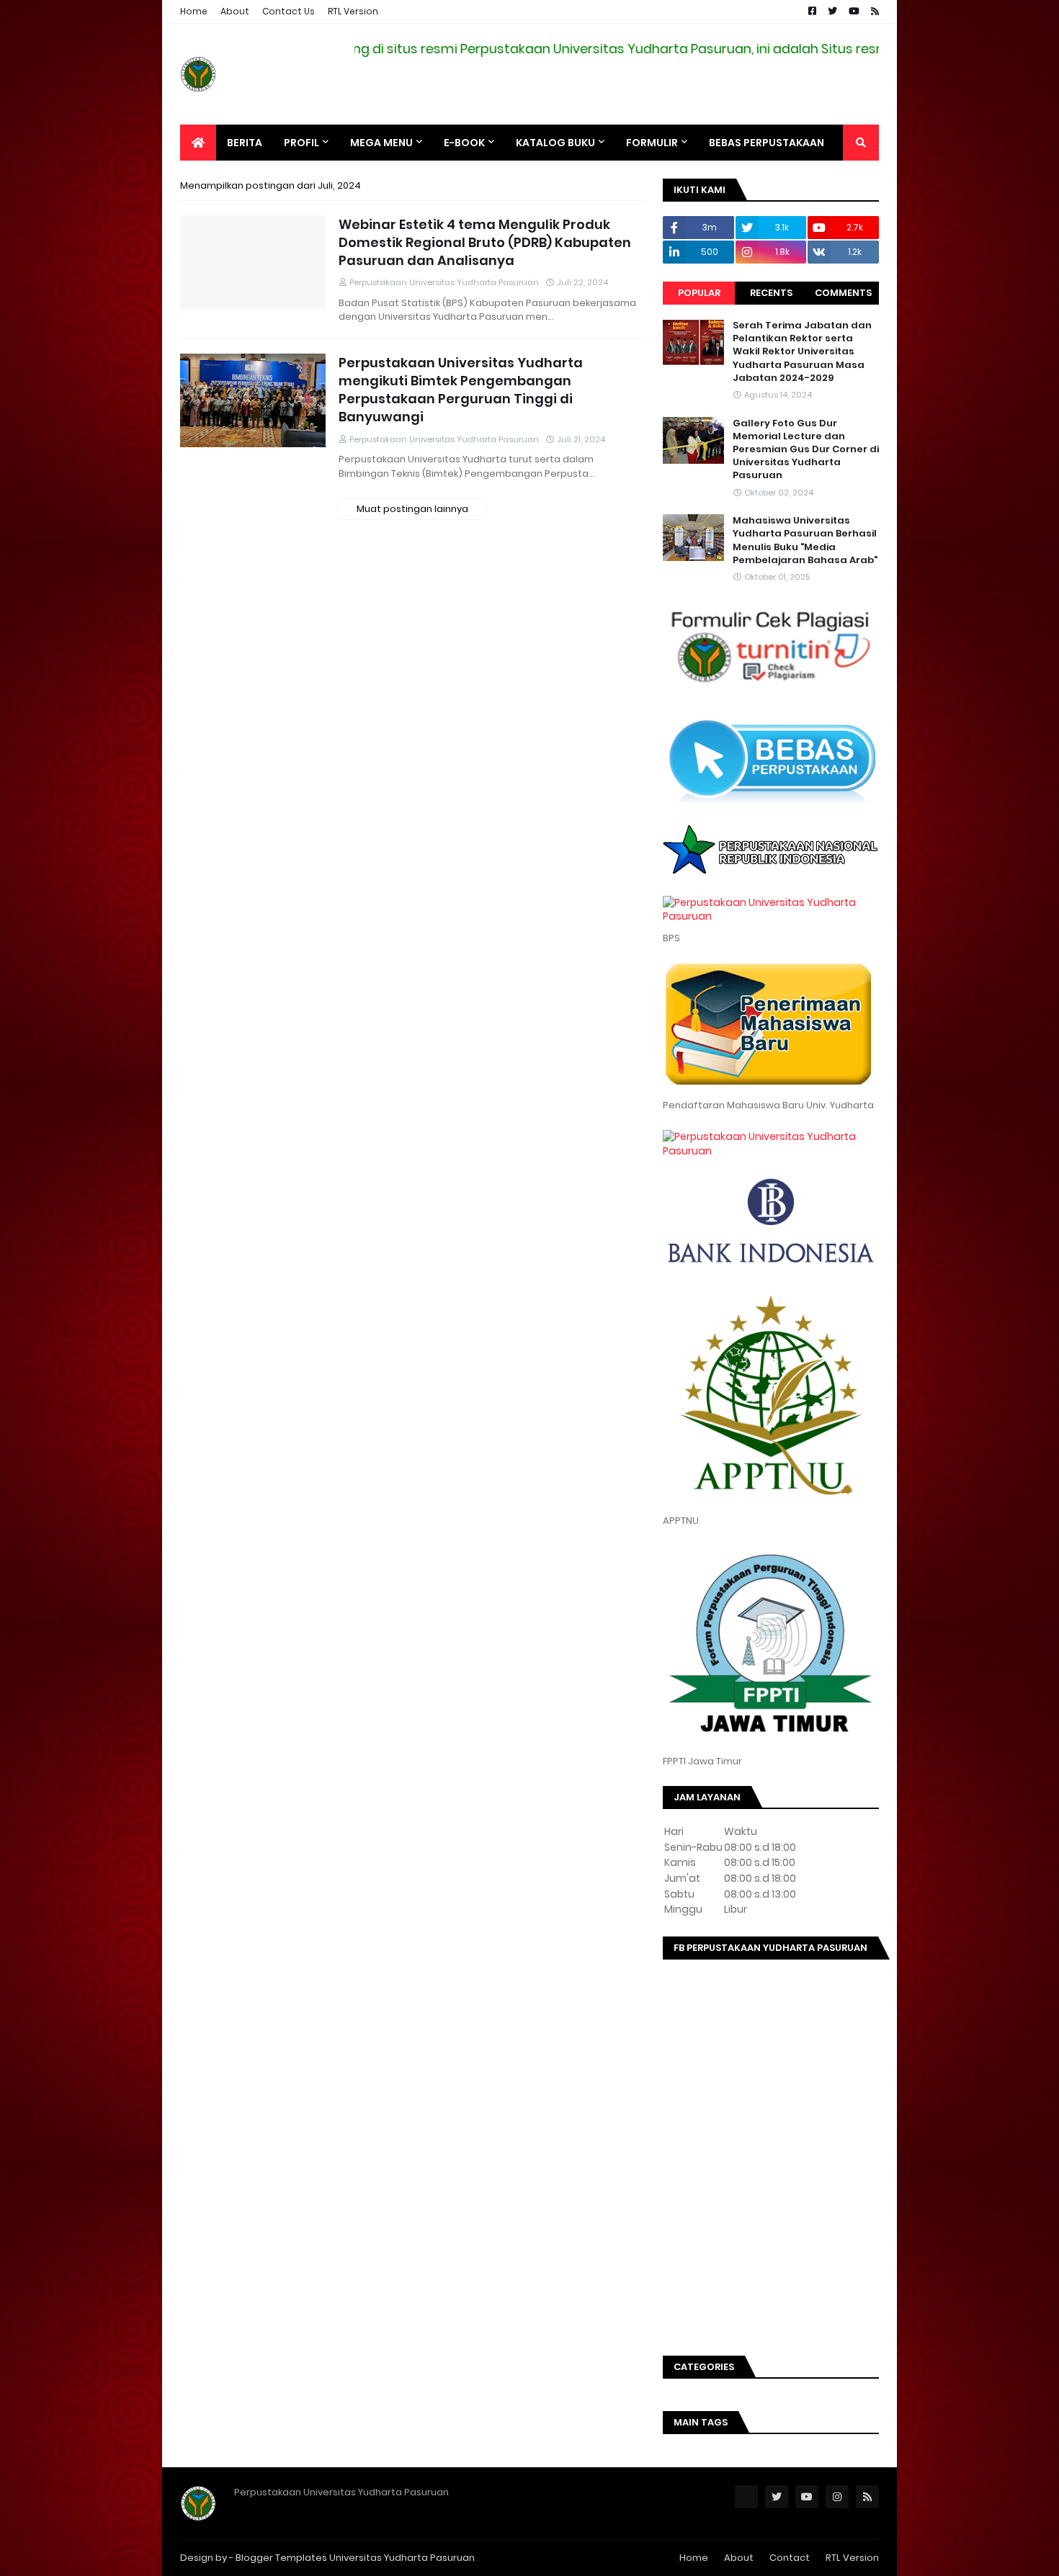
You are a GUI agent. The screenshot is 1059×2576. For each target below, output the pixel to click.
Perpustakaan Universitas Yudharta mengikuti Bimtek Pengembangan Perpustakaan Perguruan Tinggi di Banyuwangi (461, 390)
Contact (790, 2558)
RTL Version (353, 11)
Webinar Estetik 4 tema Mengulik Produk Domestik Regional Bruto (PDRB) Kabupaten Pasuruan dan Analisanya (485, 242)
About (235, 11)
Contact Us (289, 11)
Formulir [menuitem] (652, 143)
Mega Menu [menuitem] (381, 143)
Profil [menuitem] (301, 143)
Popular (699, 293)
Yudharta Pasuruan (429, 2558)
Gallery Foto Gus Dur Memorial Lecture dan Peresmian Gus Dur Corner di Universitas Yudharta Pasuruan (806, 450)
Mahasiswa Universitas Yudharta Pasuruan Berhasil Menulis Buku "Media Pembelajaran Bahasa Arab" (805, 540)
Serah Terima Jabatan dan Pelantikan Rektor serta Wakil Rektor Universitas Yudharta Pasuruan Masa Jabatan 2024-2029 (802, 352)
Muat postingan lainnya (412, 509)
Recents (771, 293)
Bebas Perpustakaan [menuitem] (767, 143)
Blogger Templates (281, 2558)
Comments (843, 293)
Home (194, 11)
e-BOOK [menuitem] (464, 143)
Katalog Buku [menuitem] (555, 143)
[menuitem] (198, 143)
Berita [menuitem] (245, 143)
